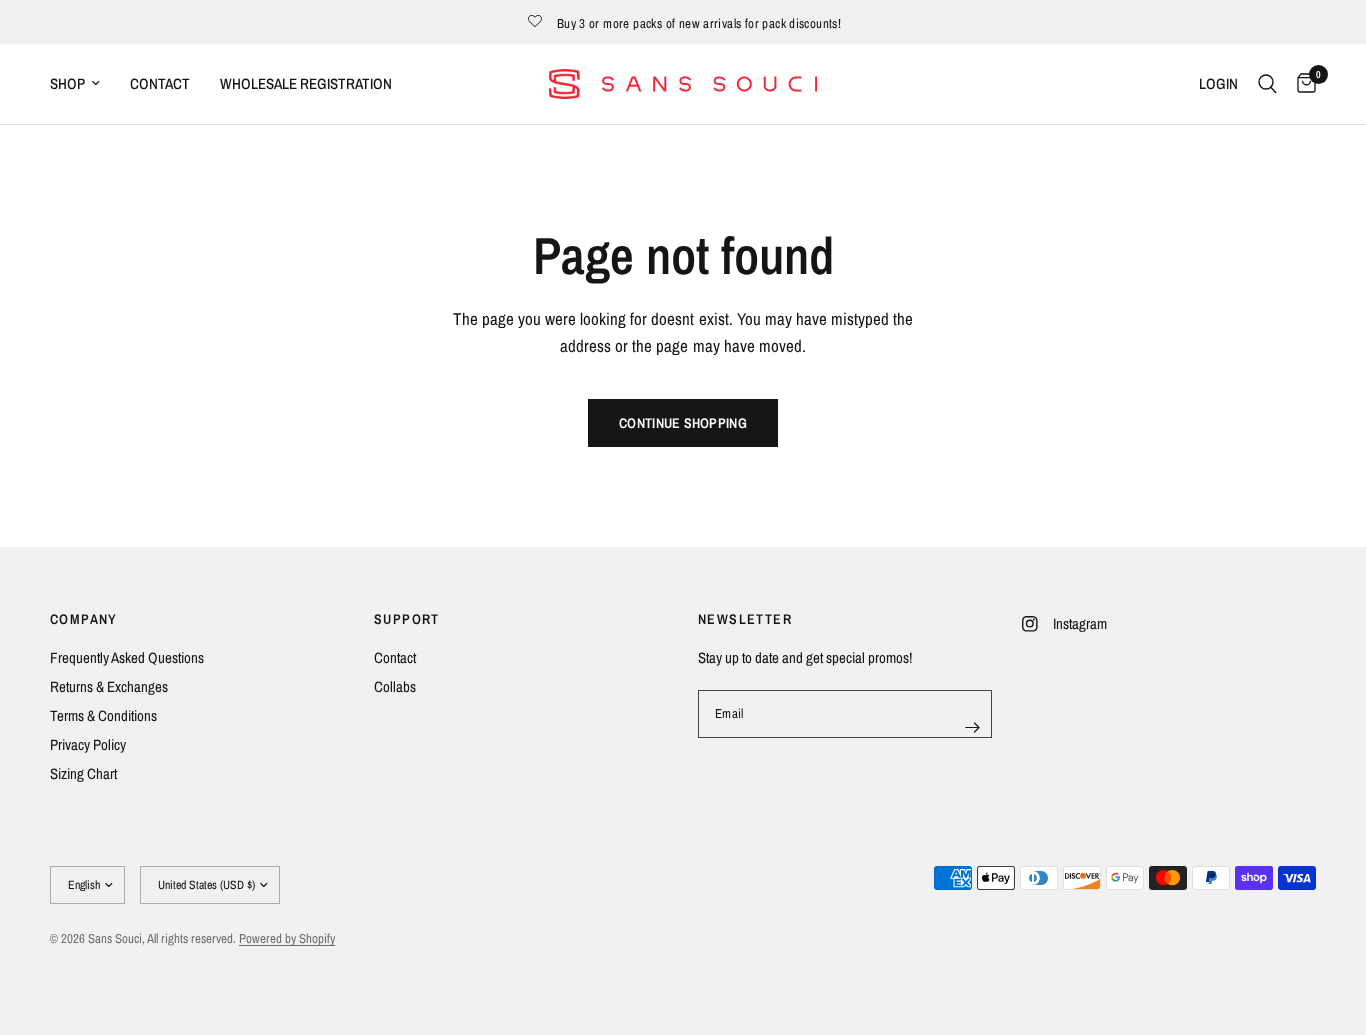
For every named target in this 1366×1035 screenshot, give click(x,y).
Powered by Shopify (287, 938)
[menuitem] (82, 84)
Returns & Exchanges (109, 686)
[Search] (1267, 84)
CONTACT (160, 83)
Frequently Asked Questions (127, 657)
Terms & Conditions (103, 715)
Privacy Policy (88, 744)
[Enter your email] (972, 727)
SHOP (67, 83)
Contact (395, 657)
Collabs (395, 686)
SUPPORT (407, 619)
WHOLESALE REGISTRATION (306, 83)
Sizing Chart (83, 773)
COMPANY (84, 619)
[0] (1301, 84)
